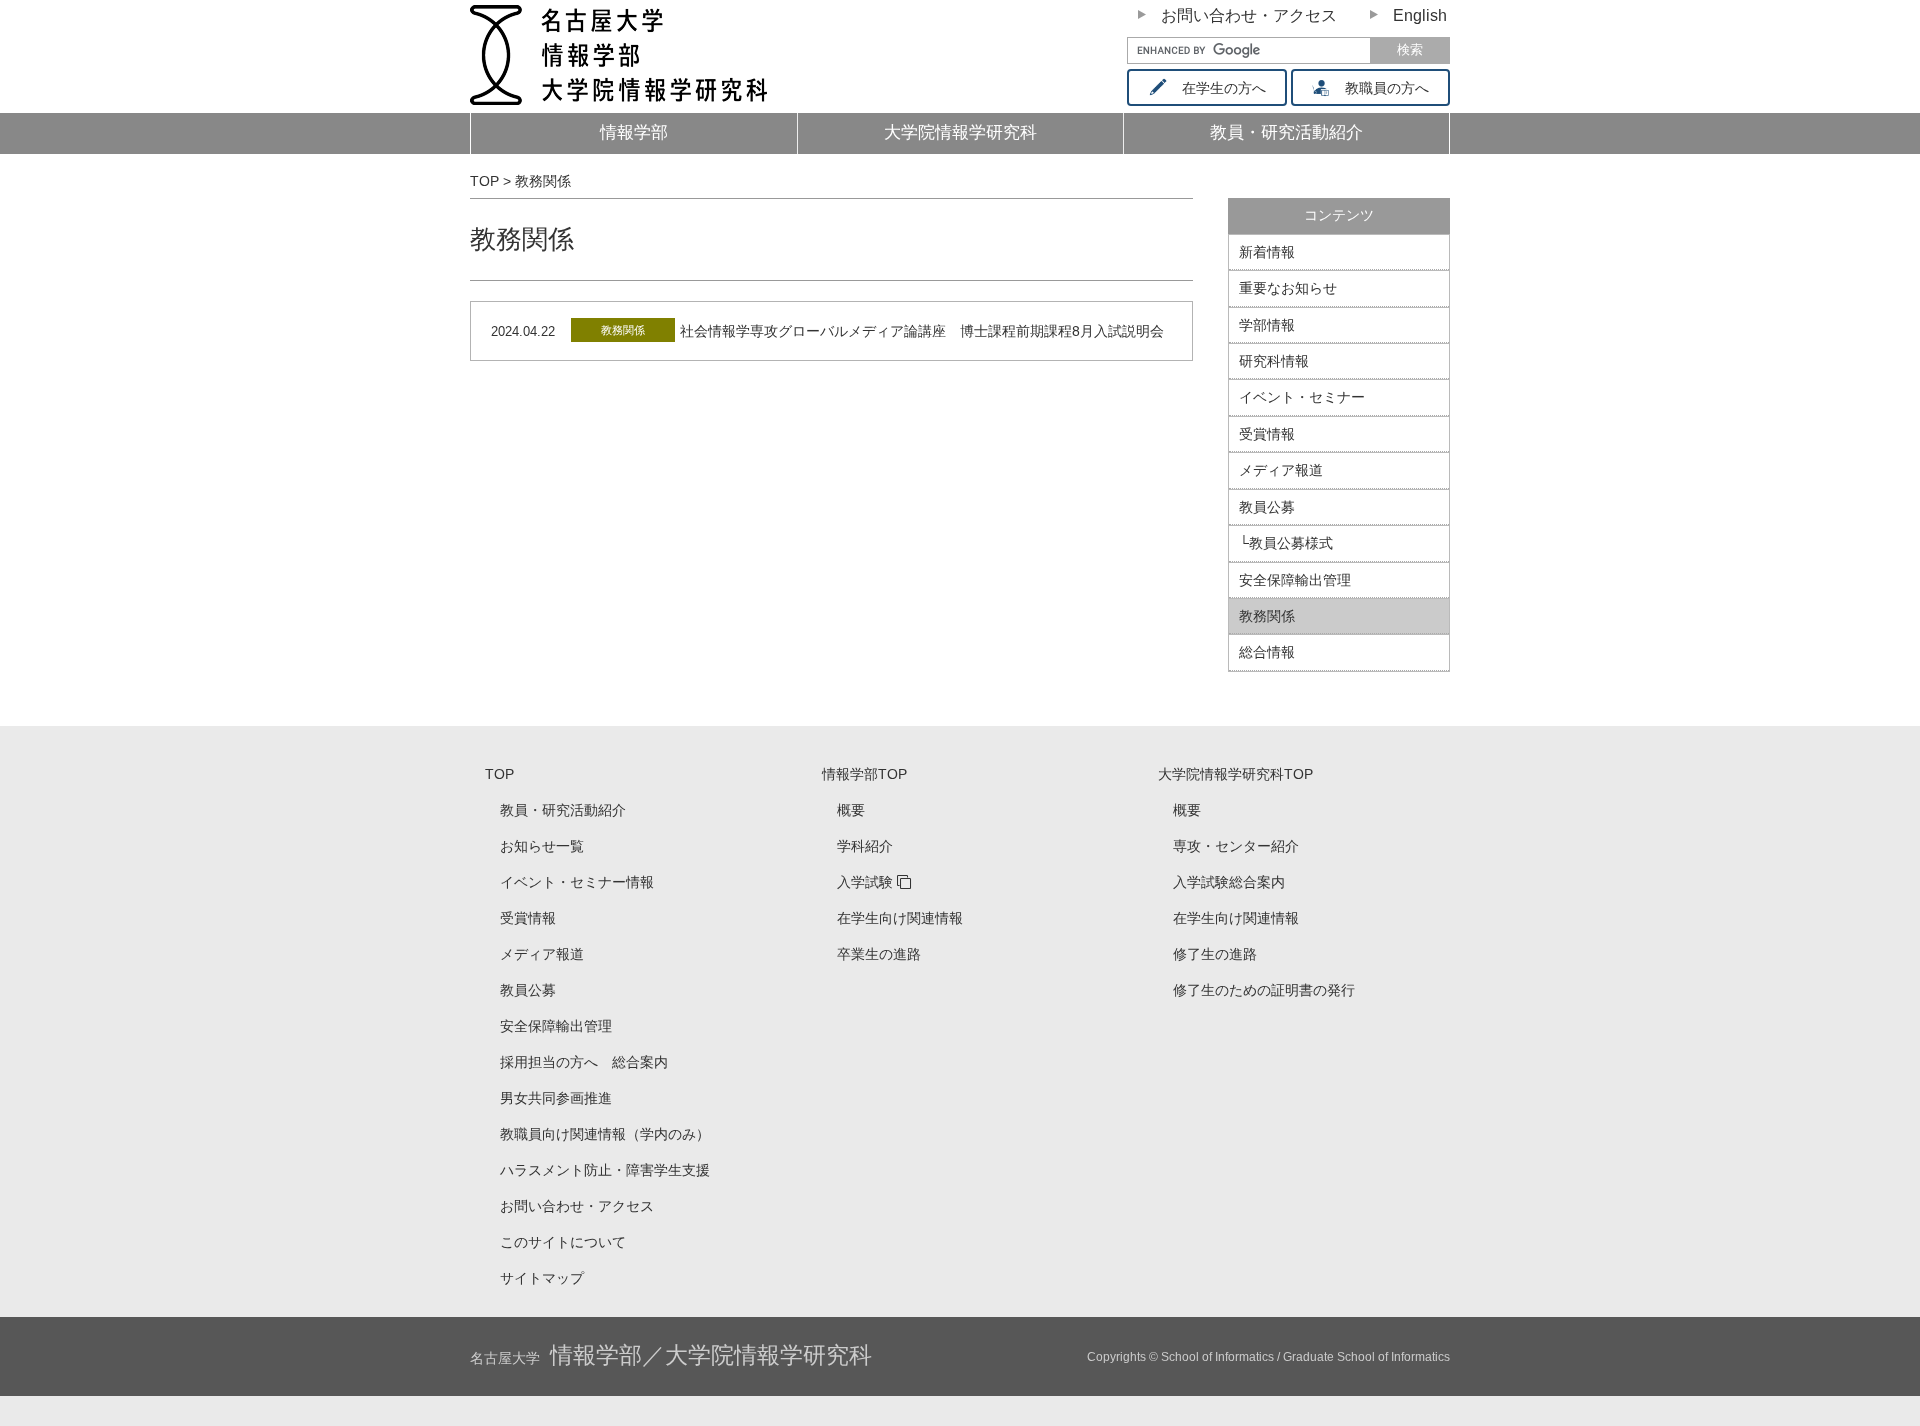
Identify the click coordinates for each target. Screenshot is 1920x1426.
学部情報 (1267, 325)
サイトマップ (542, 1278)
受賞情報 (1267, 434)
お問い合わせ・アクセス (1249, 15)
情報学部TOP (864, 774)
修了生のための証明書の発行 (1264, 990)
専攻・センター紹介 (1236, 846)
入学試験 (865, 882)
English (1420, 15)
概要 (851, 810)
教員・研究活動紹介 (563, 810)
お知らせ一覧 (542, 846)
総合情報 (1267, 652)
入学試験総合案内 (1229, 882)
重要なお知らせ (1288, 288)
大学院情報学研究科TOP (1235, 774)
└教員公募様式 (1286, 543)
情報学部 (634, 132)
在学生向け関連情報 (900, 918)
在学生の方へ (1224, 88)
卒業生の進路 (879, 954)
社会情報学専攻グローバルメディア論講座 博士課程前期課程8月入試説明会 (922, 331)
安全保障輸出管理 (1295, 580)
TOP (499, 774)
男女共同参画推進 (556, 1098)
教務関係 (623, 330)
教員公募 (1267, 507)
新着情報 (1267, 252)
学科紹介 (865, 846)
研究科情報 (1274, 361)
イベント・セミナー (1302, 397)
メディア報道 (1281, 470)
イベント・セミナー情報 (577, 882)
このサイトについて (563, 1242)
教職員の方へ (1387, 88)
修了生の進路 (1215, 954)
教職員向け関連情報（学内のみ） (605, 1134)
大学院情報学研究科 (960, 132)
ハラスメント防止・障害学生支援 (605, 1170)
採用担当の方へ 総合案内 (584, 1062)
